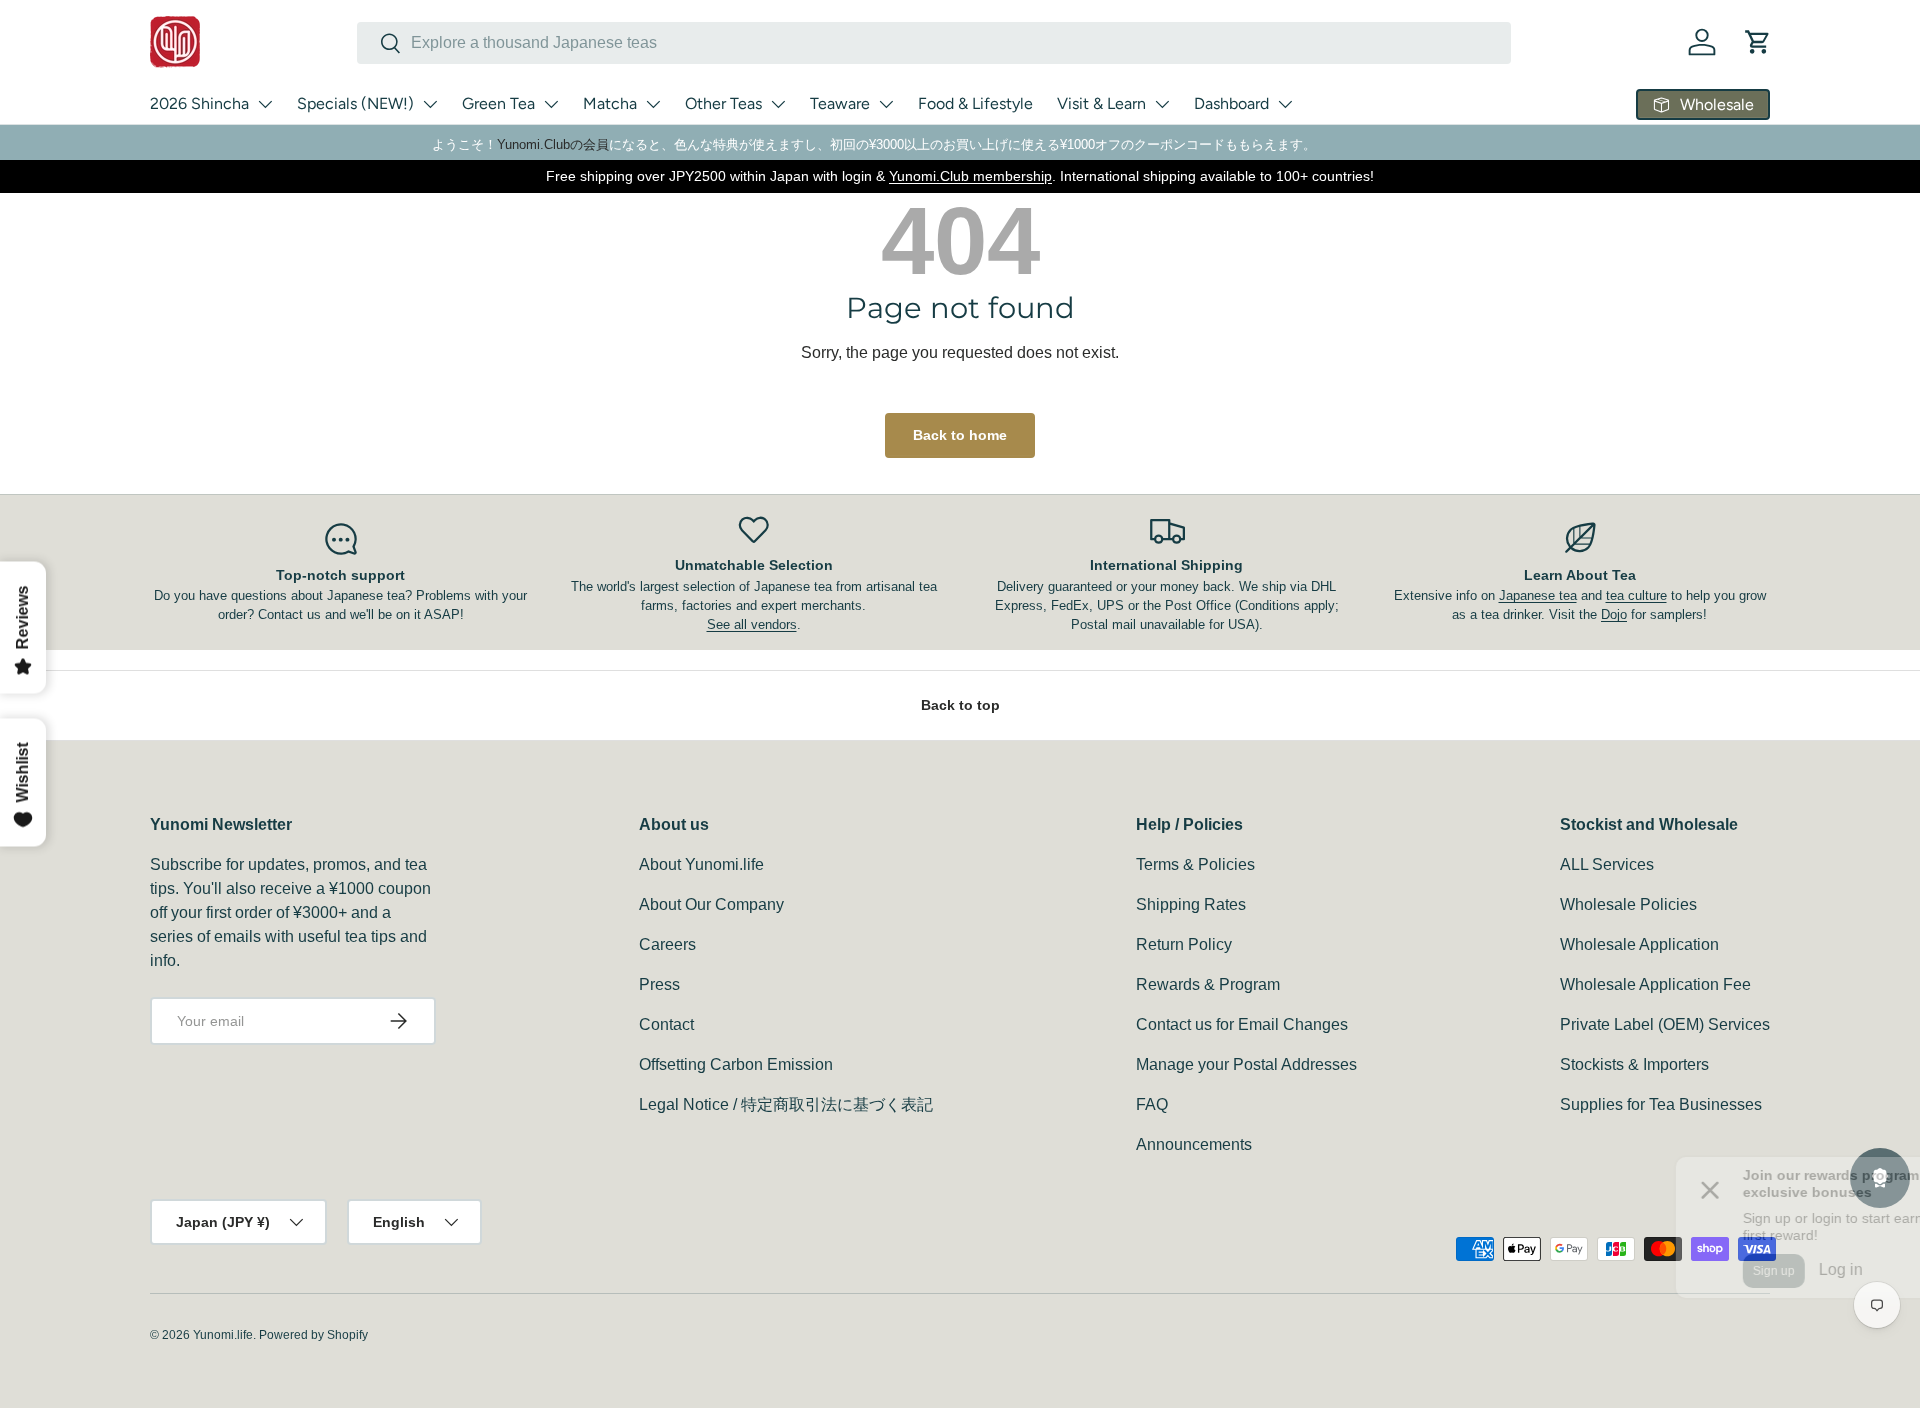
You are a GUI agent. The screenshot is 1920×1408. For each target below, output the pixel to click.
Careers (667, 944)
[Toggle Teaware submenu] (886, 104)
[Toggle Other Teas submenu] (778, 104)
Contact (666, 1024)
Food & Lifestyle (975, 103)
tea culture (1636, 595)
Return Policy (1184, 944)
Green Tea (498, 103)
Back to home (960, 435)
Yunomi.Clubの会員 (553, 144)
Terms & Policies (1195, 864)
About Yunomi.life (701, 864)
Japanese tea (1538, 595)
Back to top (960, 705)
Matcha (610, 103)
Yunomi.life (223, 1335)
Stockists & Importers (1634, 1064)
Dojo (1614, 614)
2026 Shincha (199, 103)
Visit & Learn (1101, 103)
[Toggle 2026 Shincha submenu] (265, 104)
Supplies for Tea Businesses (1661, 1104)
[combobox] (934, 43)
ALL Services (1607, 864)
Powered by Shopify (313, 1335)
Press (659, 984)
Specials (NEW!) (355, 103)
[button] (1758, 42)
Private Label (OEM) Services (1665, 1024)
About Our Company (711, 904)
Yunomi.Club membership (970, 176)
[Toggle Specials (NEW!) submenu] (430, 104)
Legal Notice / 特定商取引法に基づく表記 (786, 1104)
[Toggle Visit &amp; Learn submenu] (1162, 104)
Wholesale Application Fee (1655, 984)
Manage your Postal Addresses (1246, 1064)
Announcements (1194, 1144)
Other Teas (723, 103)
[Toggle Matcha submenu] (653, 104)
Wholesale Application (1639, 944)
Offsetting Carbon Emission (736, 1064)
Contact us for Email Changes (1242, 1024)
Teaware (840, 103)
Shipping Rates (1191, 904)
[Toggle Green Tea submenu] (551, 104)
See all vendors (752, 624)
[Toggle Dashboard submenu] (1285, 104)
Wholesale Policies (1628, 904)
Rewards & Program (1208, 984)
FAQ (1152, 1104)
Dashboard (1231, 103)
